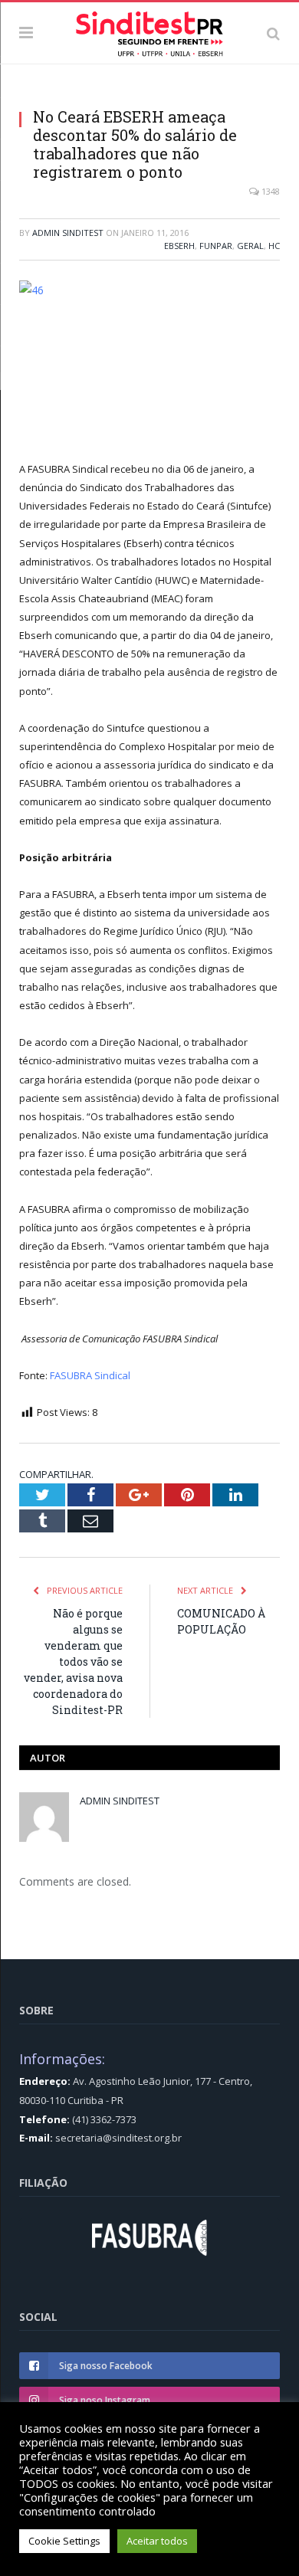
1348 (269, 191)
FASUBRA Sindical (90, 1375)
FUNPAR (216, 246)
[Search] (273, 33)
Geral (250, 246)
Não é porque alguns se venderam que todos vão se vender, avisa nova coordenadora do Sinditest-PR (73, 1662)
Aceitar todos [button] (157, 2541)
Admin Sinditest (68, 233)
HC (274, 246)
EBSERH (179, 246)
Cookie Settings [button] (64, 2541)
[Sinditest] (149, 31)
